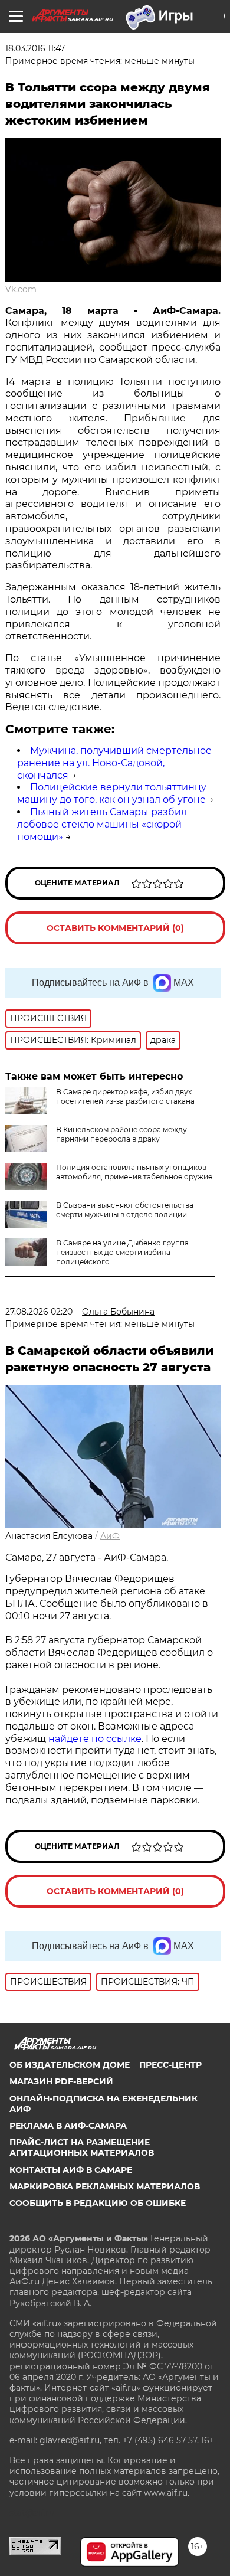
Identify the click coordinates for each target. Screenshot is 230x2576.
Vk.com (21, 289)
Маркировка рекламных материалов (105, 2186)
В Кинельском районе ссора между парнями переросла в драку (121, 1134)
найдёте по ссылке (95, 1739)
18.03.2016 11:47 (35, 48)
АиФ (110, 1536)
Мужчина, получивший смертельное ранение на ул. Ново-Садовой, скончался (114, 763)
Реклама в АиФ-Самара (68, 2126)
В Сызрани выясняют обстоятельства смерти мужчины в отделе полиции (125, 1210)
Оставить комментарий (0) (115, 928)
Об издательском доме (70, 2065)
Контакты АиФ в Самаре (71, 2170)
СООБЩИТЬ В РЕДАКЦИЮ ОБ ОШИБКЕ (98, 2203)
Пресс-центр (170, 2065)
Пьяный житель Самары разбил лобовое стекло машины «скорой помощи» (102, 824)
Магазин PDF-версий (61, 2081)
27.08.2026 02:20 (39, 1312)
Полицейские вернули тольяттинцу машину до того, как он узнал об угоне (112, 793)
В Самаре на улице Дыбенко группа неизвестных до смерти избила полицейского (122, 1252)
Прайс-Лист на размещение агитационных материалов (82, 2147)
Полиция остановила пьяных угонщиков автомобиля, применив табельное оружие (134, 1172)
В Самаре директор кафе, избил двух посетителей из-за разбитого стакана (125, 1096)
